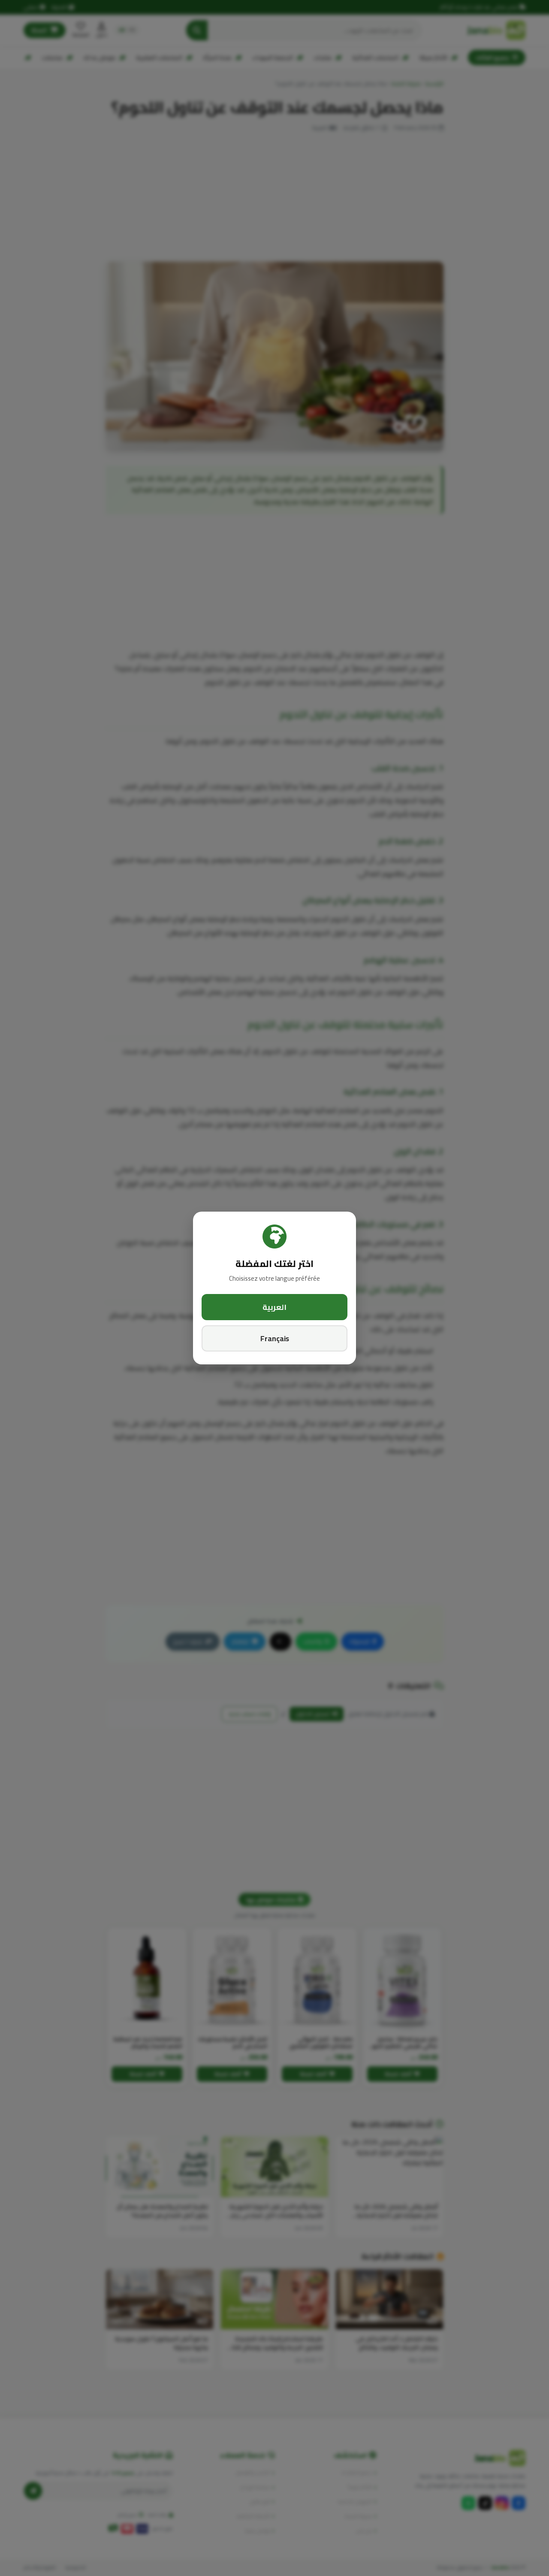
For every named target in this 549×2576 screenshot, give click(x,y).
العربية (274, 1307)
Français (275, 1338)
